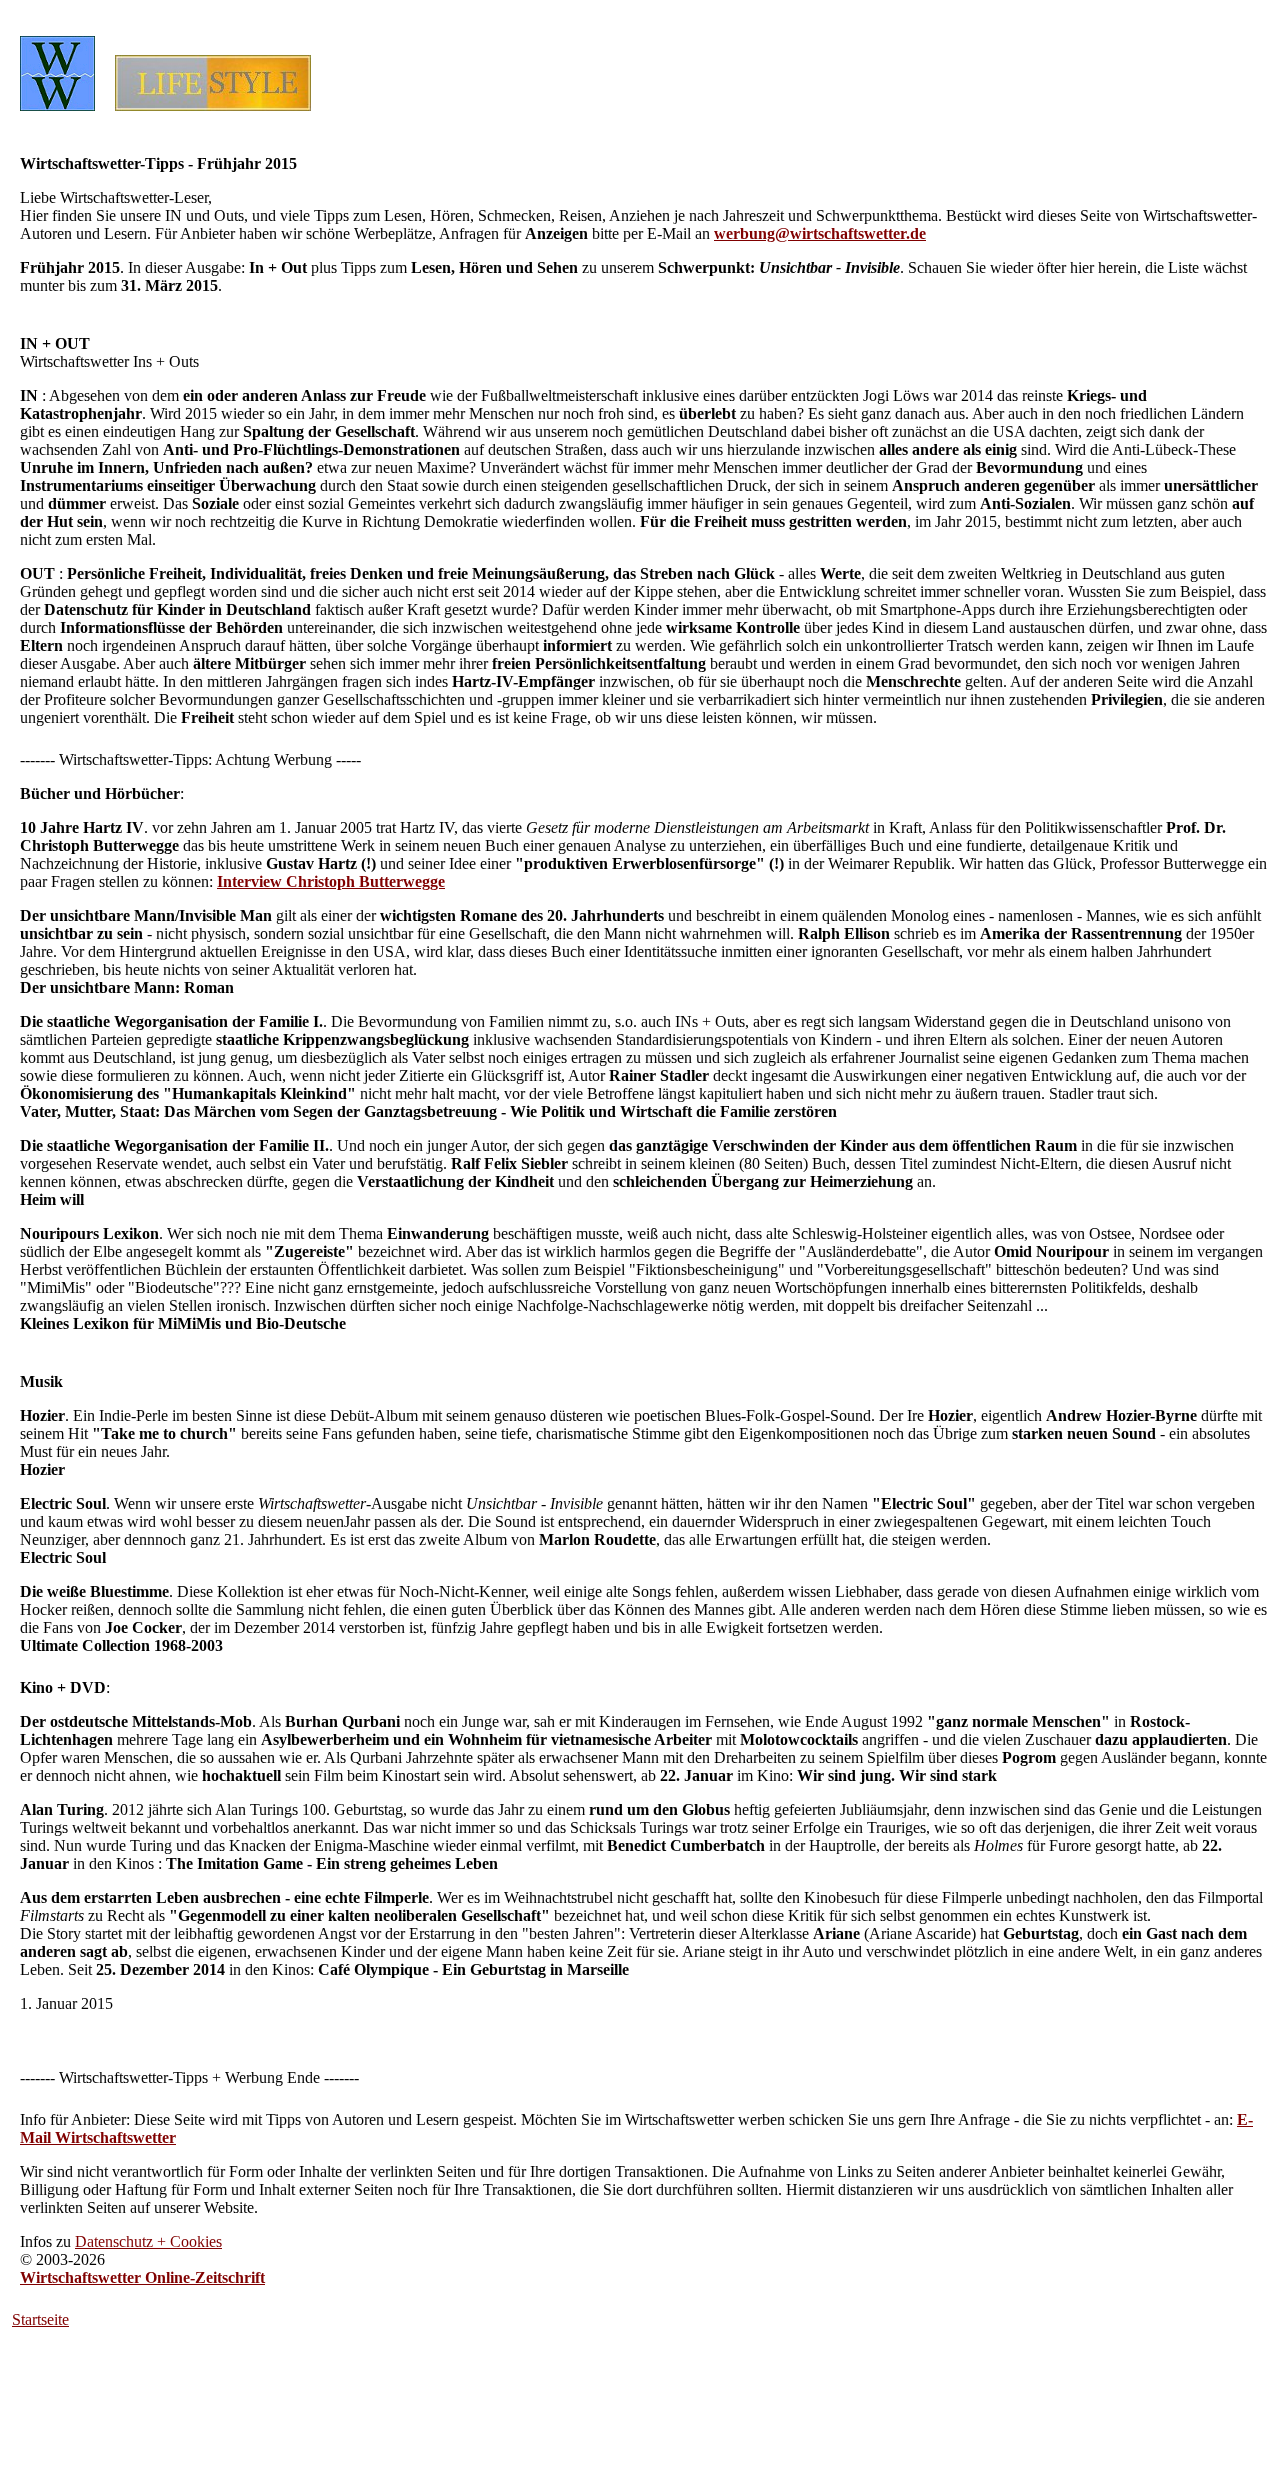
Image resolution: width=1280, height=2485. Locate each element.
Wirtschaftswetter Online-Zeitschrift (142, 2277)
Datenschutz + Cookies (148, 2241)
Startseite (40, 2319)
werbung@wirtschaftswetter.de (820, 233)
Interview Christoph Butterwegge (331, 881)
